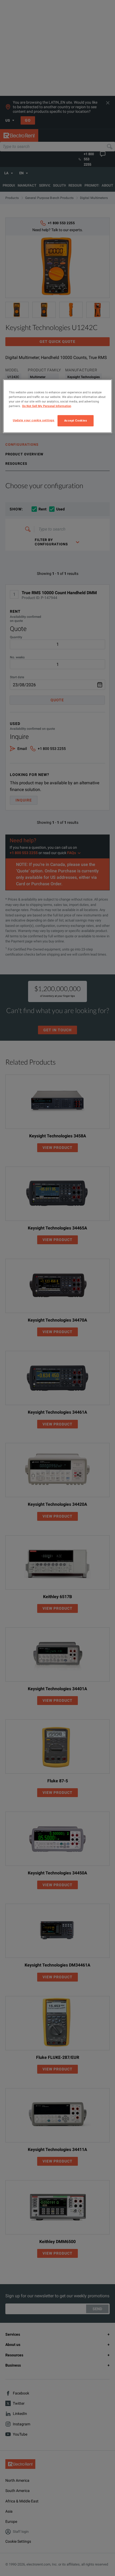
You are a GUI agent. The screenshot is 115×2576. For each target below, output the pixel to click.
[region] (58, 406)
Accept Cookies (76, 420)
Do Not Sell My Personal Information (47, 406)
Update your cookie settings (34, 420)
